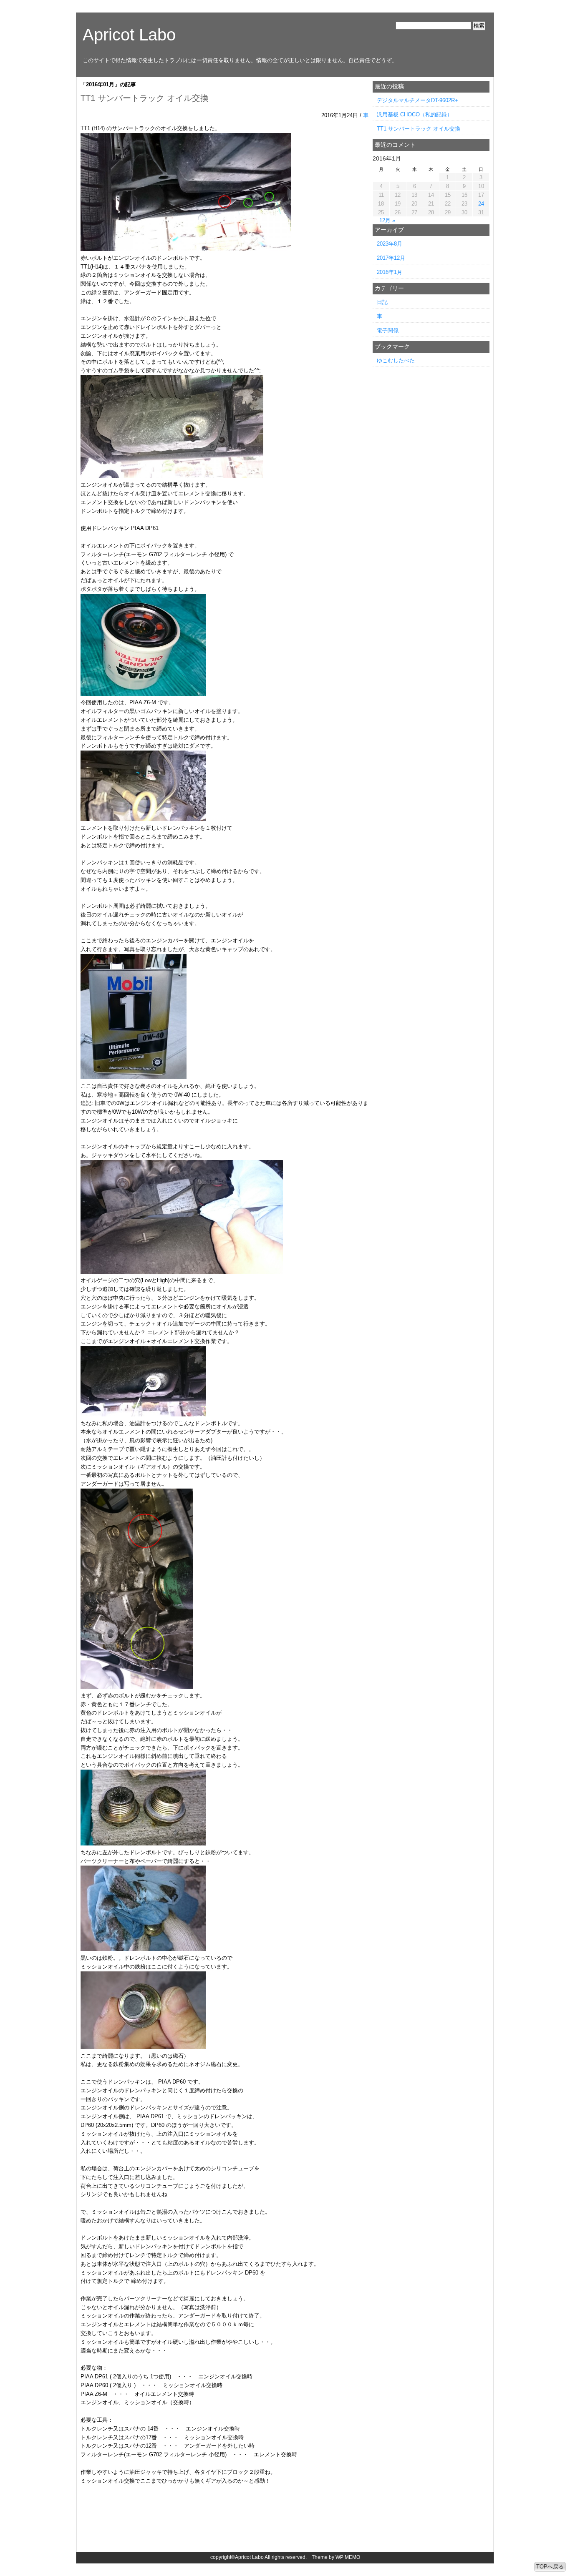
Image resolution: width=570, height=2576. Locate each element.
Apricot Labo (129, 35)
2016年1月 (390, 272)
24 (481, 204)
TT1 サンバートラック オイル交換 (145, 98)
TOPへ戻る (550, 2567)
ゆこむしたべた (396, 360)
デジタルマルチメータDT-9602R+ (417, 100)
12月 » (387, 220)
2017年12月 (391, 258)
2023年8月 (390, 244)
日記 (382, 302)
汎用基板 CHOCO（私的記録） (415, 114)
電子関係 (388, 330)
